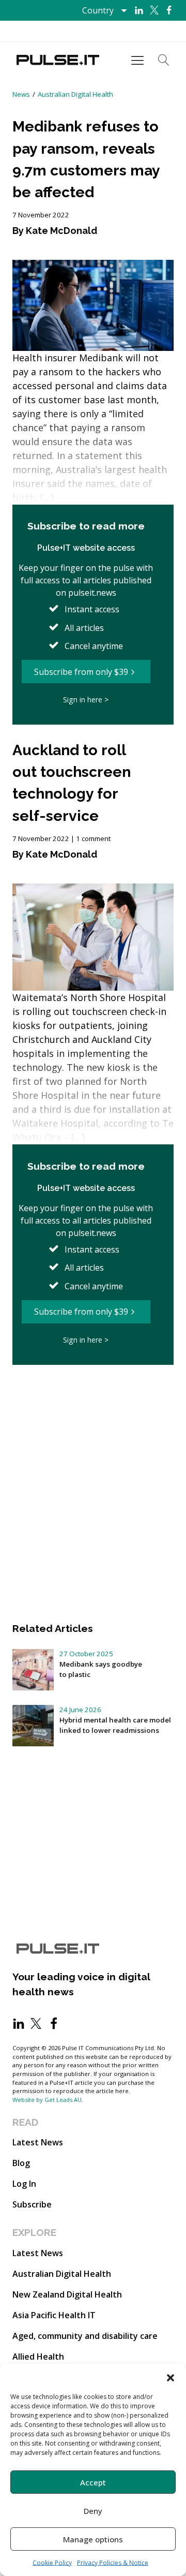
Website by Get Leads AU (47, 2100)
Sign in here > (86, 700)
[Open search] (164, 60)
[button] (171, 2377)
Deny (93, 2511)
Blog (21, 2163)
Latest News (38, 2142)
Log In (24, 2184)
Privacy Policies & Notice (113, 2563)
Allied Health (38, 2357)
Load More (93, 1395)
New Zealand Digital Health (67, 2294)
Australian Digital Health (75, 94)
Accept (93, 2482)
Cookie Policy (52, 2563)
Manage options (93, 2539)
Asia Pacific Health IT (54, 2315)
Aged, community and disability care (85, 2336)
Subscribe (32, 2204)
